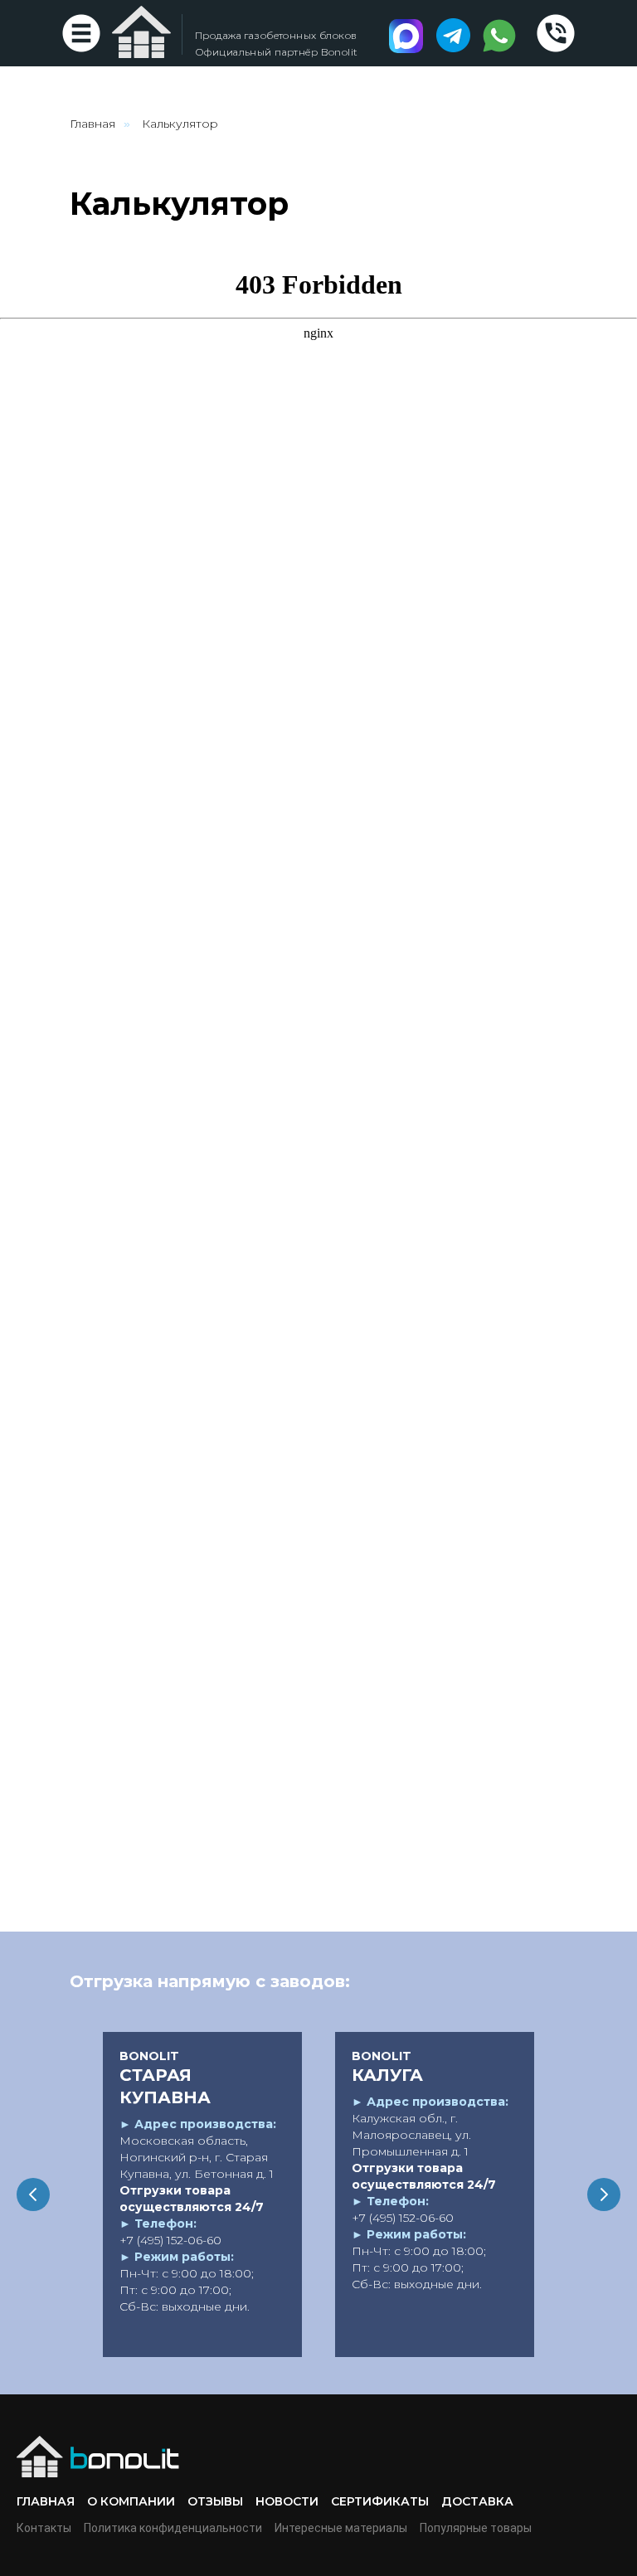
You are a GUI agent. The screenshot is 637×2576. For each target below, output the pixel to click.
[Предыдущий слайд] (33, 2194)
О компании (131, 2501)
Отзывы (215, 2501)
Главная (92, 124)
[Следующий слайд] (604, 2194)
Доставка (477, 2501)
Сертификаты (380, 2501)
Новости (287, 2501)
